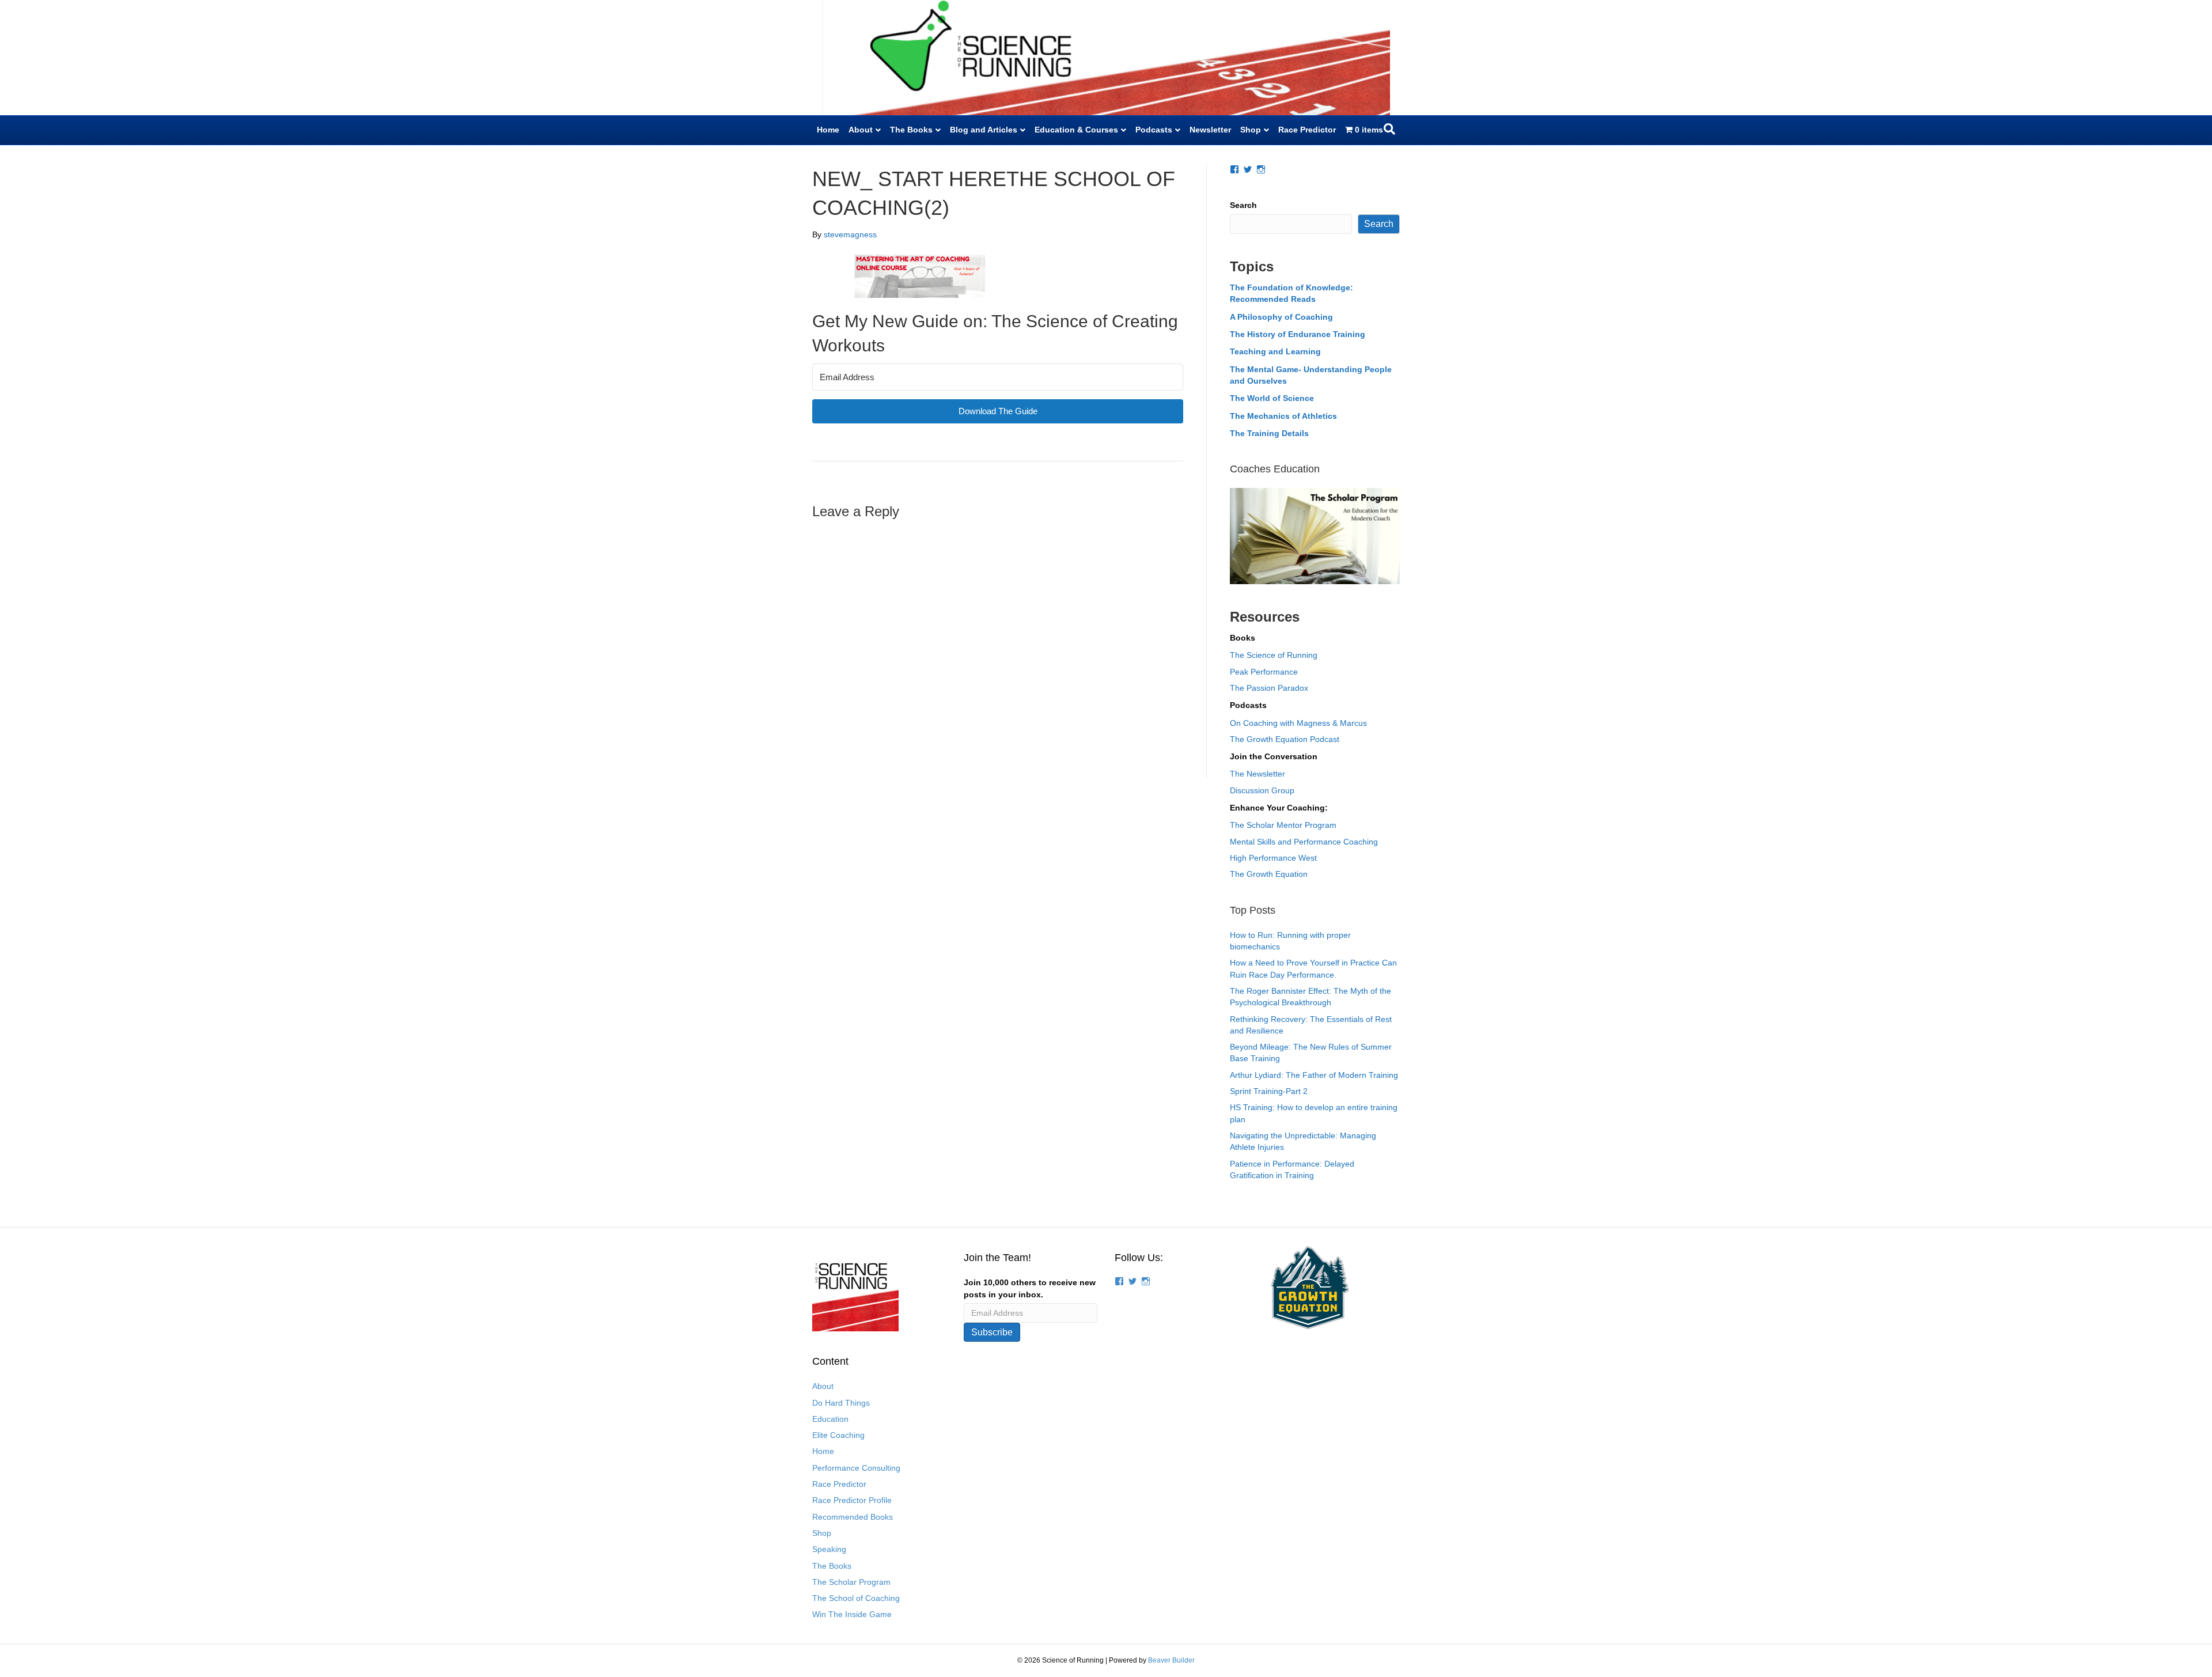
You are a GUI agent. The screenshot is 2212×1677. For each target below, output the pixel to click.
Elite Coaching (838, 1435)
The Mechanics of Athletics (1283, 416)
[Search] (1389, 129)
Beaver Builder (1171, 1660)
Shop (1251, 130)
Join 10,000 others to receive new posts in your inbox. (1030, 1288)
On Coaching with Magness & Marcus (1298, 723)
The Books (911, 130)
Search (1243, 205)
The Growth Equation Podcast (1285, 739)
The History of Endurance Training (1298, 334)
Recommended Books (853, 1517)
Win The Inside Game (852, 1614)
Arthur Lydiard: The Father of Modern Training (1314, 1075)
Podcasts (1154, 130)
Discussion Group (1262, 790)
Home (828, 130)
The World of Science (1272, 398)
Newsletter (1210, 130)
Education (830, 1419)
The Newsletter (1257, 774)
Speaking (829, 1549)
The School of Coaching (856, 1598)
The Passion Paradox (1269, 688)
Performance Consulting (856, 1468)
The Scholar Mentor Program (1283, 825)
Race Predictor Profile (852, 1500)
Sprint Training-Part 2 (1269, 1091)
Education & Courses (1076, 130)
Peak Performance (1264, 672)
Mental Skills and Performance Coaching (1304, 842)
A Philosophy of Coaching (1281, 317)
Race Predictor (1307, 130)
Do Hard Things (841, 1403)
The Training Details (1269, 433)
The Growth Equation (1269, 874)
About (861, 130)
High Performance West (1273, 858)
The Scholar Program (851, 1582)
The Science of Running (1274, 655)
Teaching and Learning (1275, 351)
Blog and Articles (984, 130)
